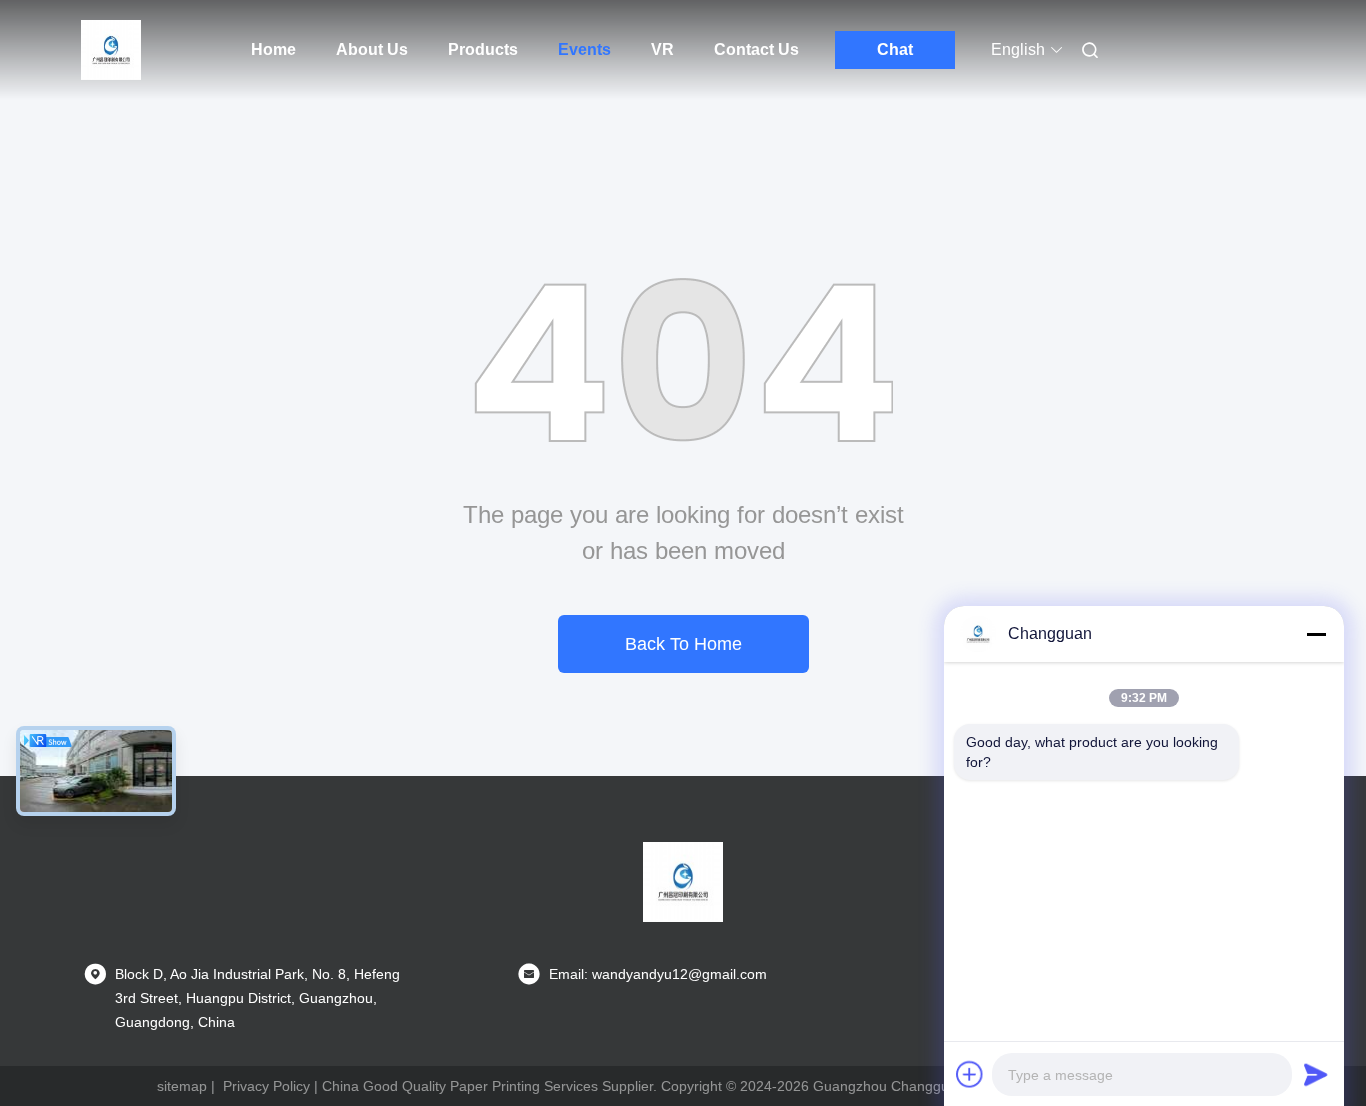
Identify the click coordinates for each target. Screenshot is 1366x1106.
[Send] (1316, 1074)
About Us (372, 49)
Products (483, 49)
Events (584, 49)
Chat (895, 49)
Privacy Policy (266, 1086)
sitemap (182, 1086)
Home (273, 49)
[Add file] (970, 1074)
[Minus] (1316, 634)
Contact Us (756, 49)
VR (662, 49)
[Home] (111, 50)
